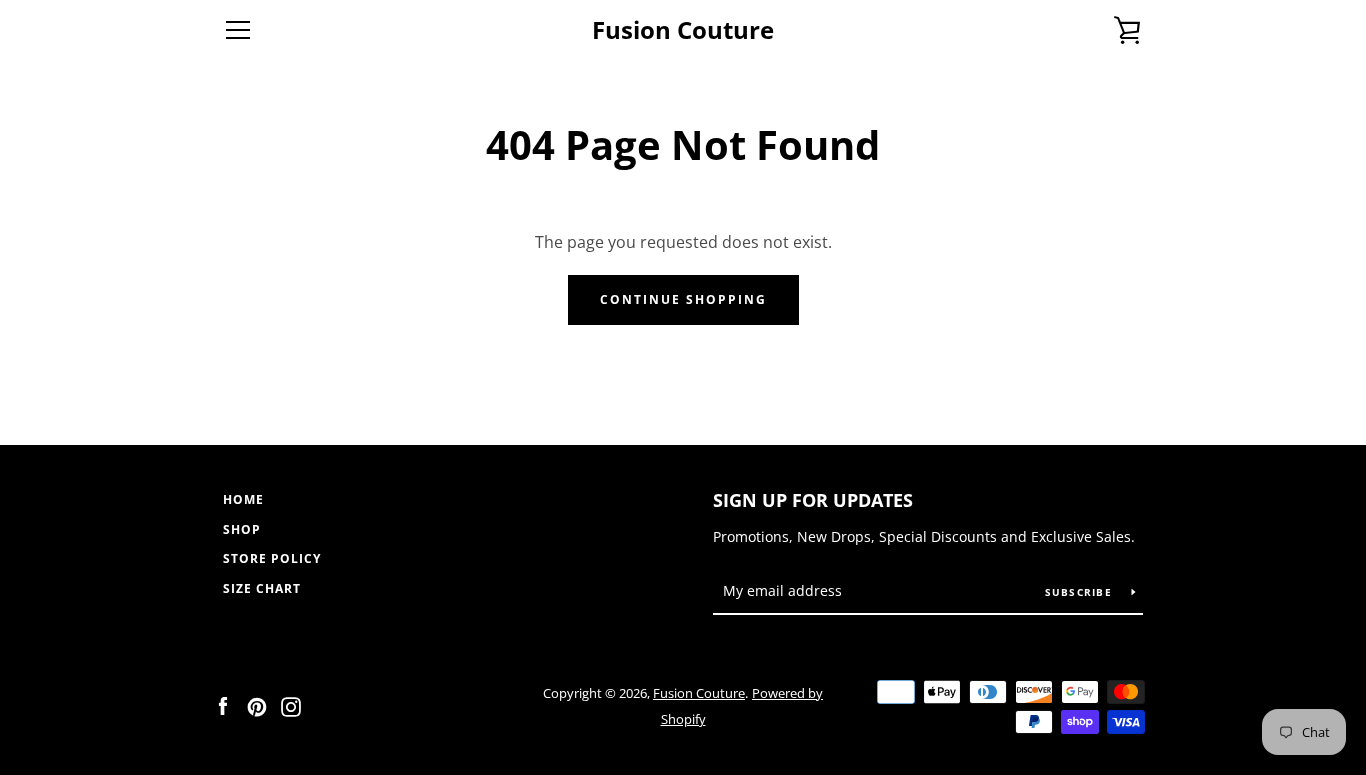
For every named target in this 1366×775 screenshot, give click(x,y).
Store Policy (272, 558)
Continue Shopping (683, 299)
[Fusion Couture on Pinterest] (257, 705)
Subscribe (1081, 592)
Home (243, 499)
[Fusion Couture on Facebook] (223, 705)
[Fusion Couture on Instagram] (291, 705)
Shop (242, 529)
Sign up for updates (813, 500)
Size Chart (262, 588)
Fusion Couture (683, 30)
